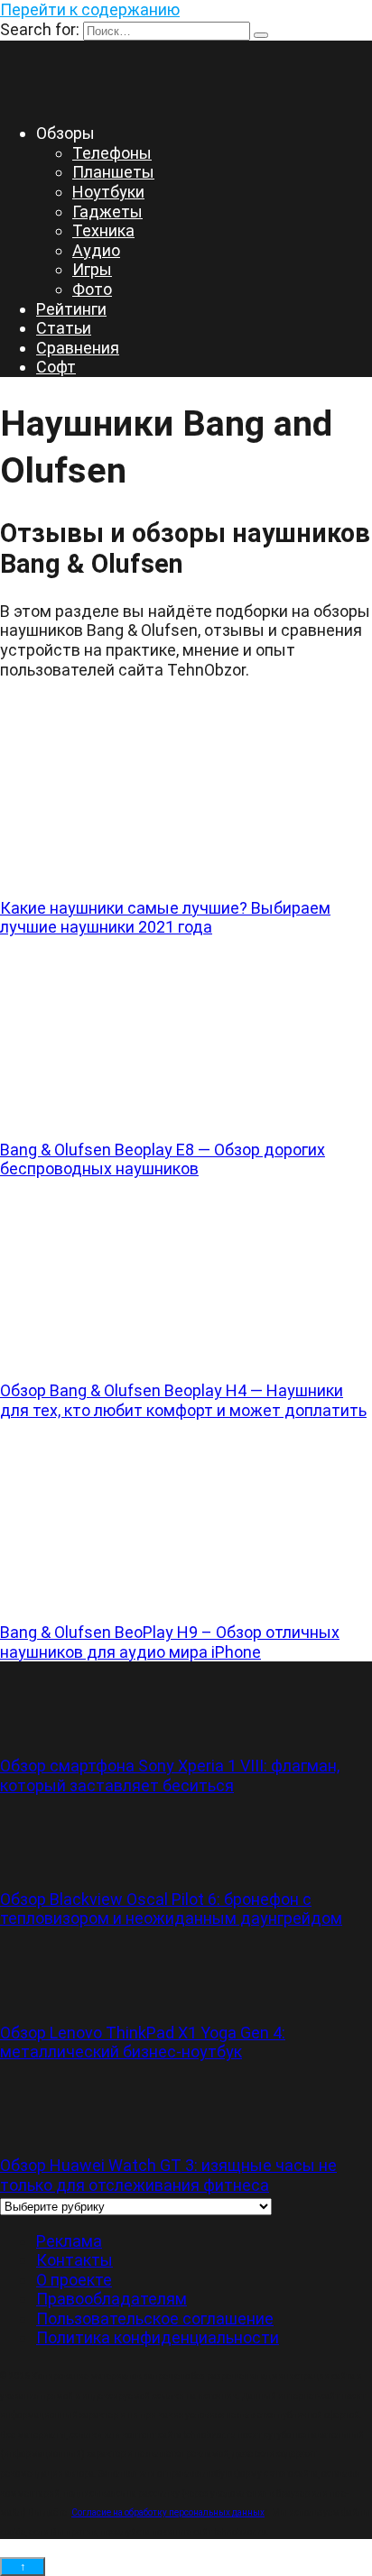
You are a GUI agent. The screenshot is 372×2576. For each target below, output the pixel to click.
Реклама (69, 2241)
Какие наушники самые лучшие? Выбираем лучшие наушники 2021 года (165, 918)
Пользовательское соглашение (155, 2318)
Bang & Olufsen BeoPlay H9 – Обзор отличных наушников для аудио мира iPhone (170, 1642)
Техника (103, 230)
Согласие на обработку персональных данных (168, 2512)
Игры (92, 269)
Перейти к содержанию (90, 9)
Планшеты (113, 172)
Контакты (74, 2260)
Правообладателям (112, 2299)
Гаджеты (107, 212)
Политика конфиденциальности (158, 2337)
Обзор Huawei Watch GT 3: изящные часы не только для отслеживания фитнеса (168, 2175)
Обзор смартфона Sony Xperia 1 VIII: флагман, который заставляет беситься (170, 1776)
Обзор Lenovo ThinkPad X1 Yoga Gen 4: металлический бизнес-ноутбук (143, 2042)
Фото (92, 289)
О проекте (74, 2280)
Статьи (64, 328)
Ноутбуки (108, 192)
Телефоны (112, 153)
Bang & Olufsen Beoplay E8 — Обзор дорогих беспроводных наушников (163, 1159)
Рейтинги (71, 309)
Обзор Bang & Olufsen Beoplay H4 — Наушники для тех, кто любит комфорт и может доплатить (183, 1400)
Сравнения (78, 348)
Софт (56, 367)
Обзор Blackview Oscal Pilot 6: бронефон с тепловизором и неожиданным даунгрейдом (171, 1909)
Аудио (96, 250)
